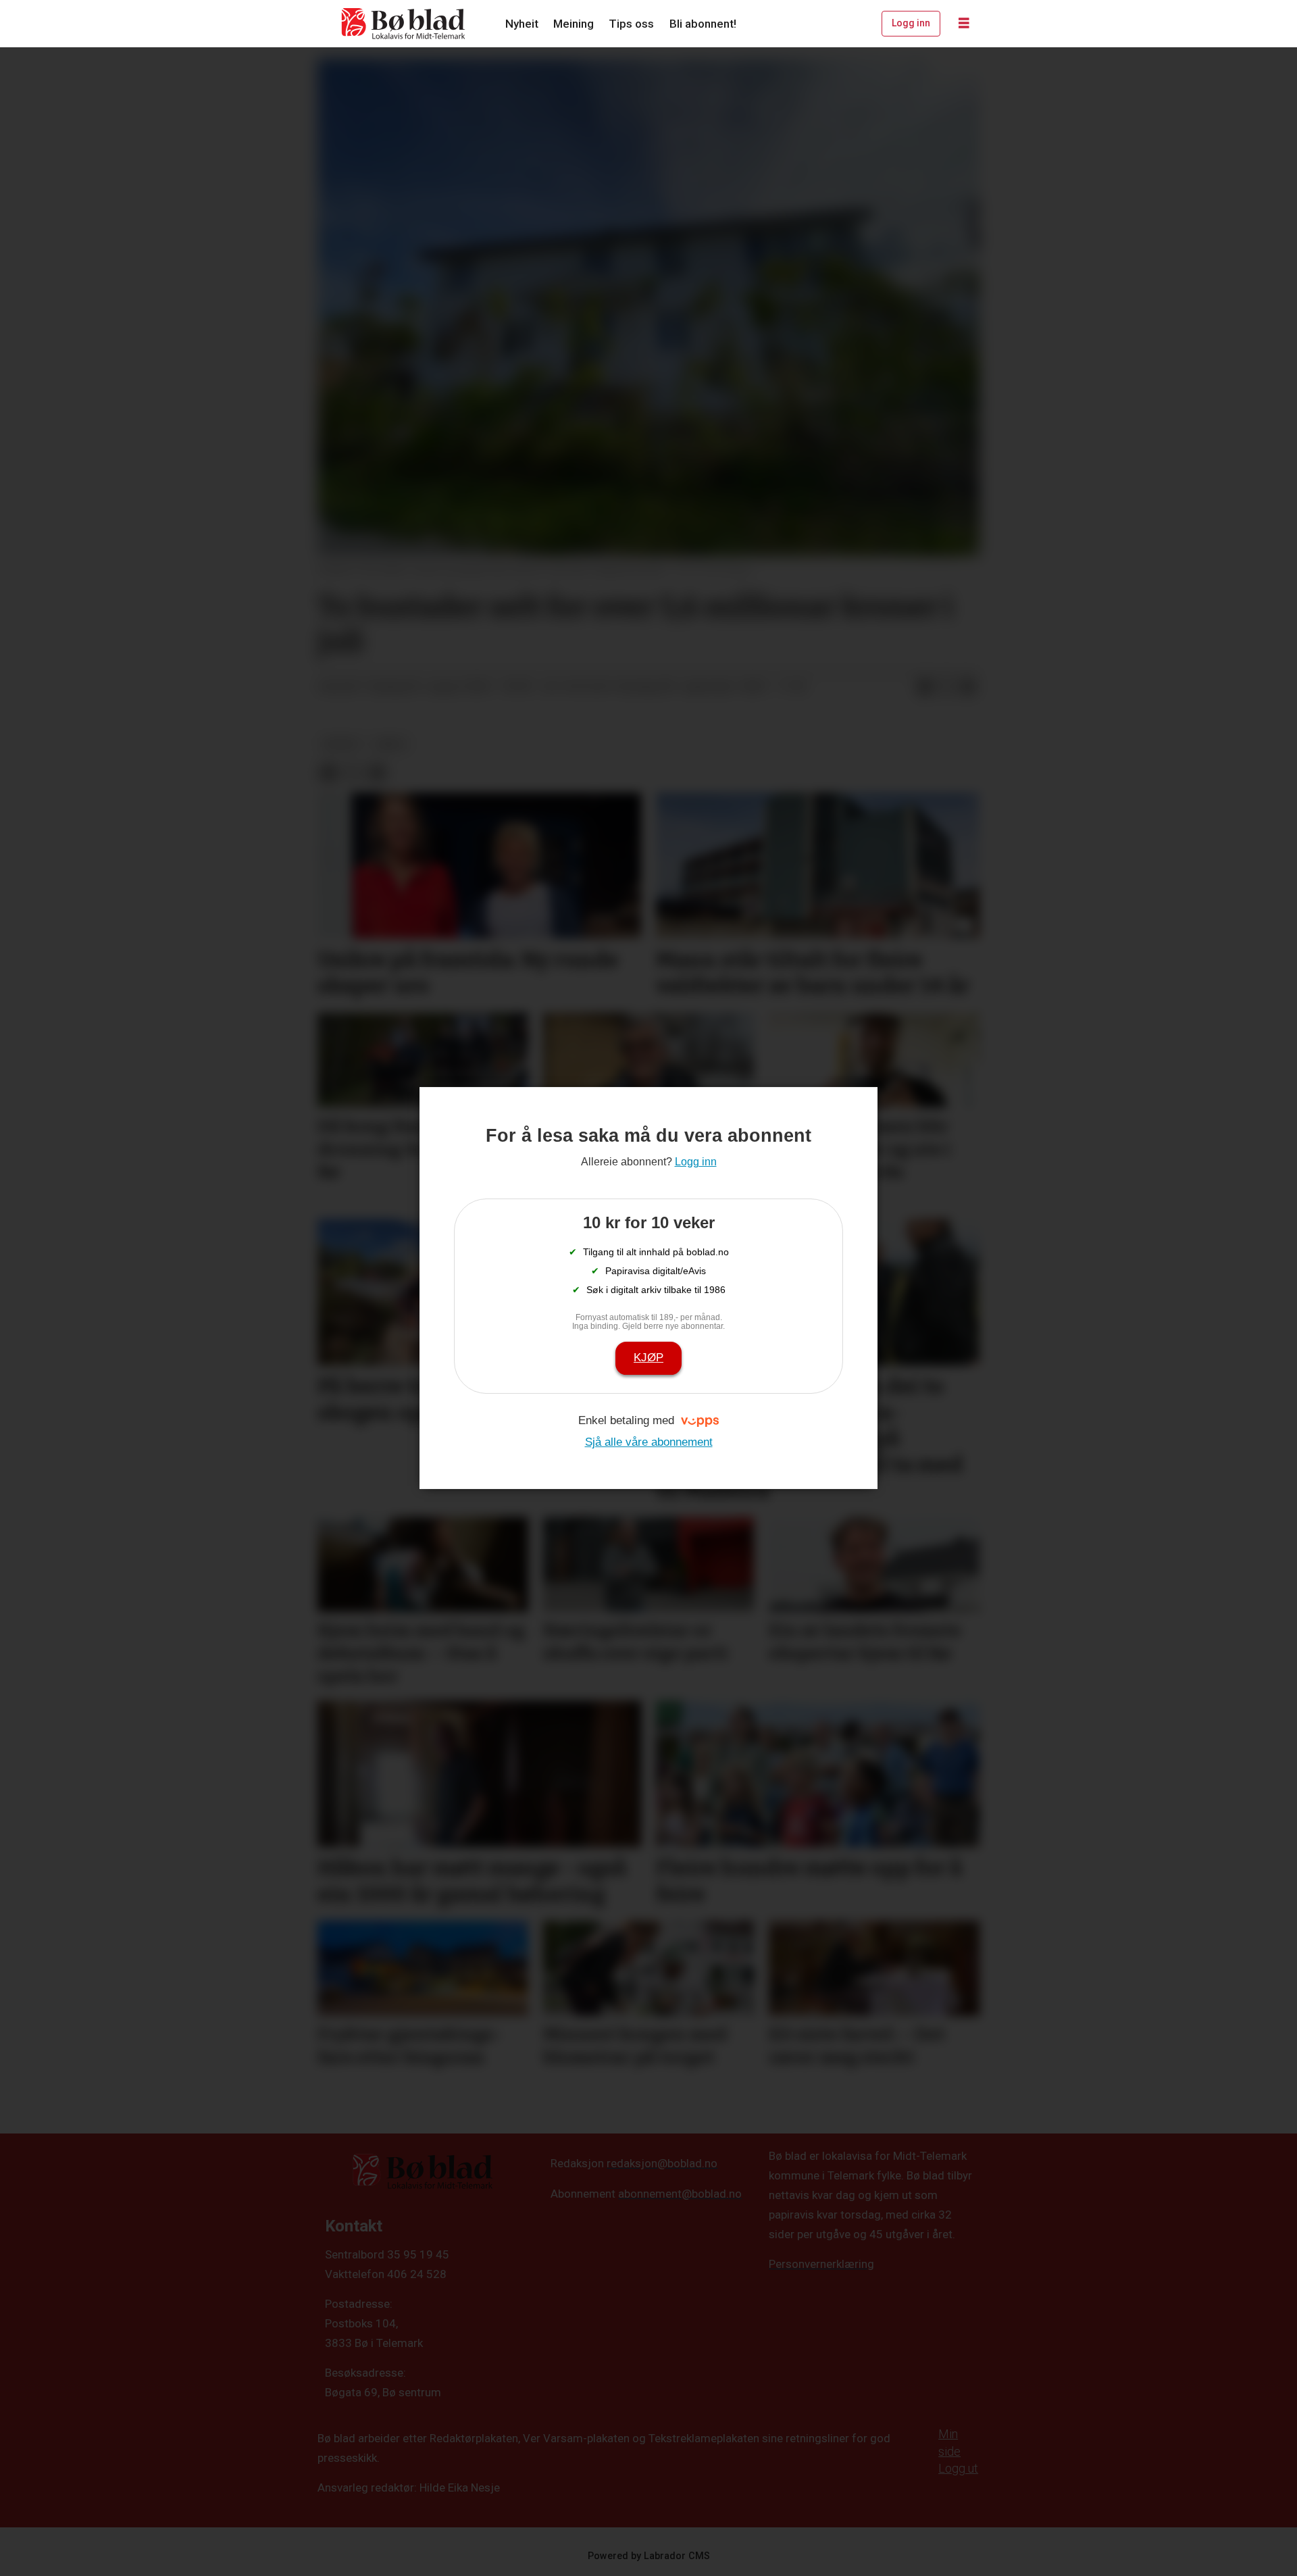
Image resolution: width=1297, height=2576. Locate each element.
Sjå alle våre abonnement (649, 1442)
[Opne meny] (964, 24)
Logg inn (911, 23)
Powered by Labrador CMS (649, 2556)
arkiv (391, 744)
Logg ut (958, 2468)
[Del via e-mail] (968, 687)
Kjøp (648, 1358)
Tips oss (631, 24)
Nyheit (522, 24)
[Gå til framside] (404, 24)
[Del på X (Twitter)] (946, 687)
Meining (574, 24)
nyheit (341, 744)
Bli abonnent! (703, 24)
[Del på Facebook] (925, 687)
